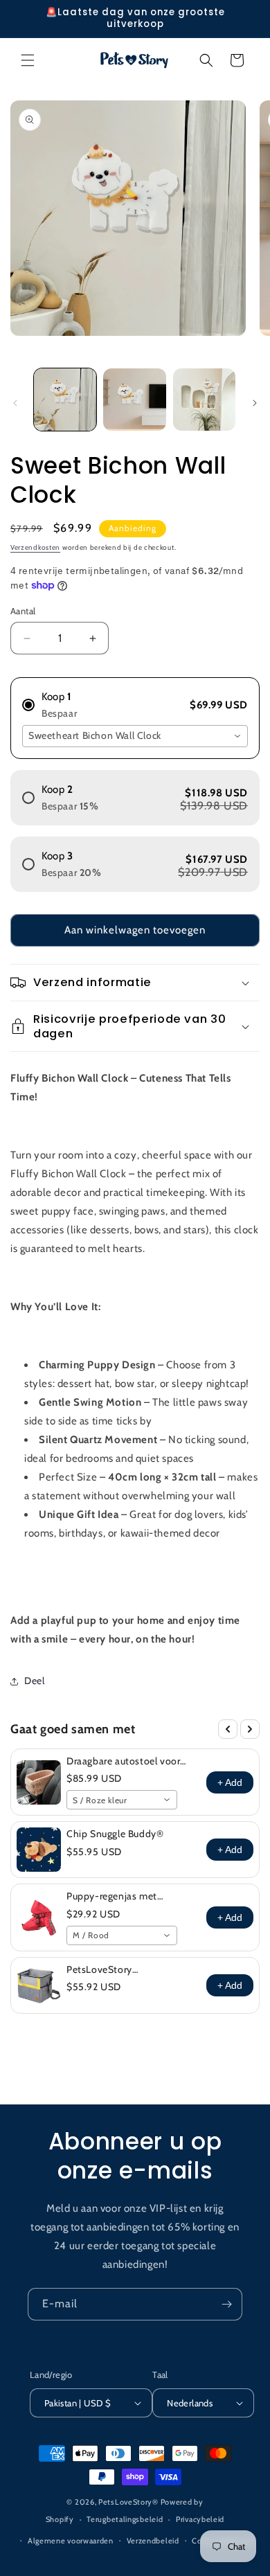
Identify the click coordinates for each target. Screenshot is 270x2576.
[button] (28, 60)
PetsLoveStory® (128, 2502)
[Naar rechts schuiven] (255, 403)
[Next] (250, 1729)
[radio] (135, 699)
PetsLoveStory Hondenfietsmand (108, 1969)
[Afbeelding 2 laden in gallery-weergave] (134, 400)
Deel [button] (34, 1681)
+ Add (230, 1782)
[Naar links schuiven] (15, 403)
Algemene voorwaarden (71, 2541)
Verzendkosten (35, 547)
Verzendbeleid (153, 2541)
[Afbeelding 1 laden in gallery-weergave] (65, 400)
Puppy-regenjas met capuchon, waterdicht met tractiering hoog (125, 1896)
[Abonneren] (226, 2304)
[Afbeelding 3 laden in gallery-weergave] (204, 400)
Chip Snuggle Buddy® (115, 1834)
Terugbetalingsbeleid (125, 2519)
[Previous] (228, 1729)
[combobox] (135, 736)
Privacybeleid (200, 2519)
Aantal (23, 611)
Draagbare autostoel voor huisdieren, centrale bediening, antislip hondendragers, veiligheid (124, 1761)
